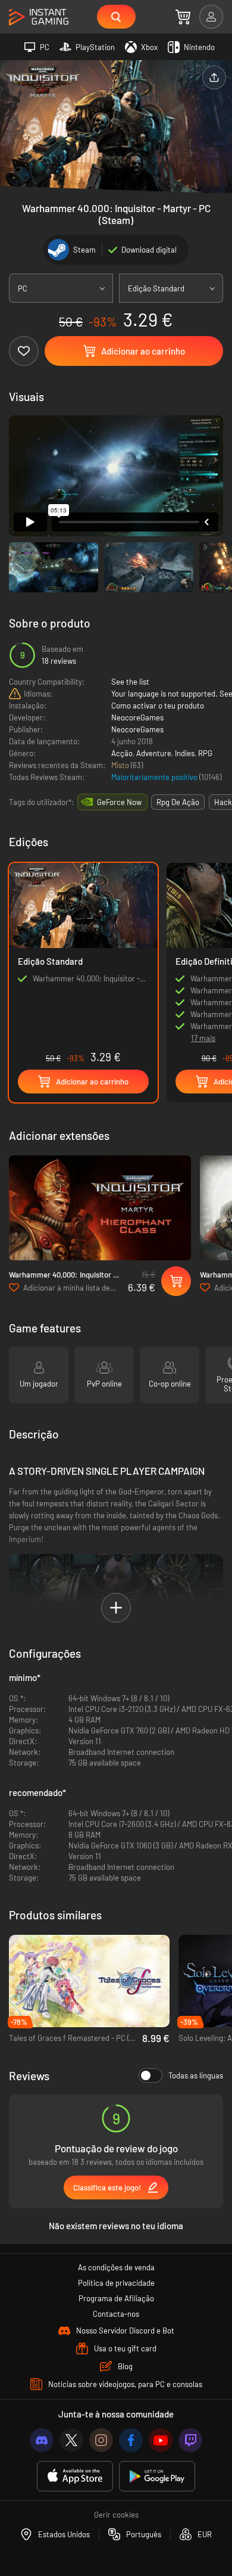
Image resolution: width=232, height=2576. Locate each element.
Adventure (154, 753)
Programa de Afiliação (116, 2298)
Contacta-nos (116, 2314)
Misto (121, 765)
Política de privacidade (116, 2283)
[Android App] (157, 2476)
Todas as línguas (196, 2075)
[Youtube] (161, 2440)
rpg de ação (178, 802)
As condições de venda (116, 2267)
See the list (130, 682)
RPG (205, 753)
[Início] (39, 18)
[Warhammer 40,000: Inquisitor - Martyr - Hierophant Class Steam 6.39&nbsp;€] (100, 1208)
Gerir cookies (116, 2515)
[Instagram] (101, 2440)
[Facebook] (131, 2440)
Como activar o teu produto (158, 706)
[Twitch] (190, 2440)
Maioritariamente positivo (155, 777)
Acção (122, 753)
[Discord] (42, 2440)
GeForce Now (119, 802)
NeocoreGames (137, 717)
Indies (185, 753)
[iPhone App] (75, 2476)
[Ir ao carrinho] (183, 17)
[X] (71, 2440)
